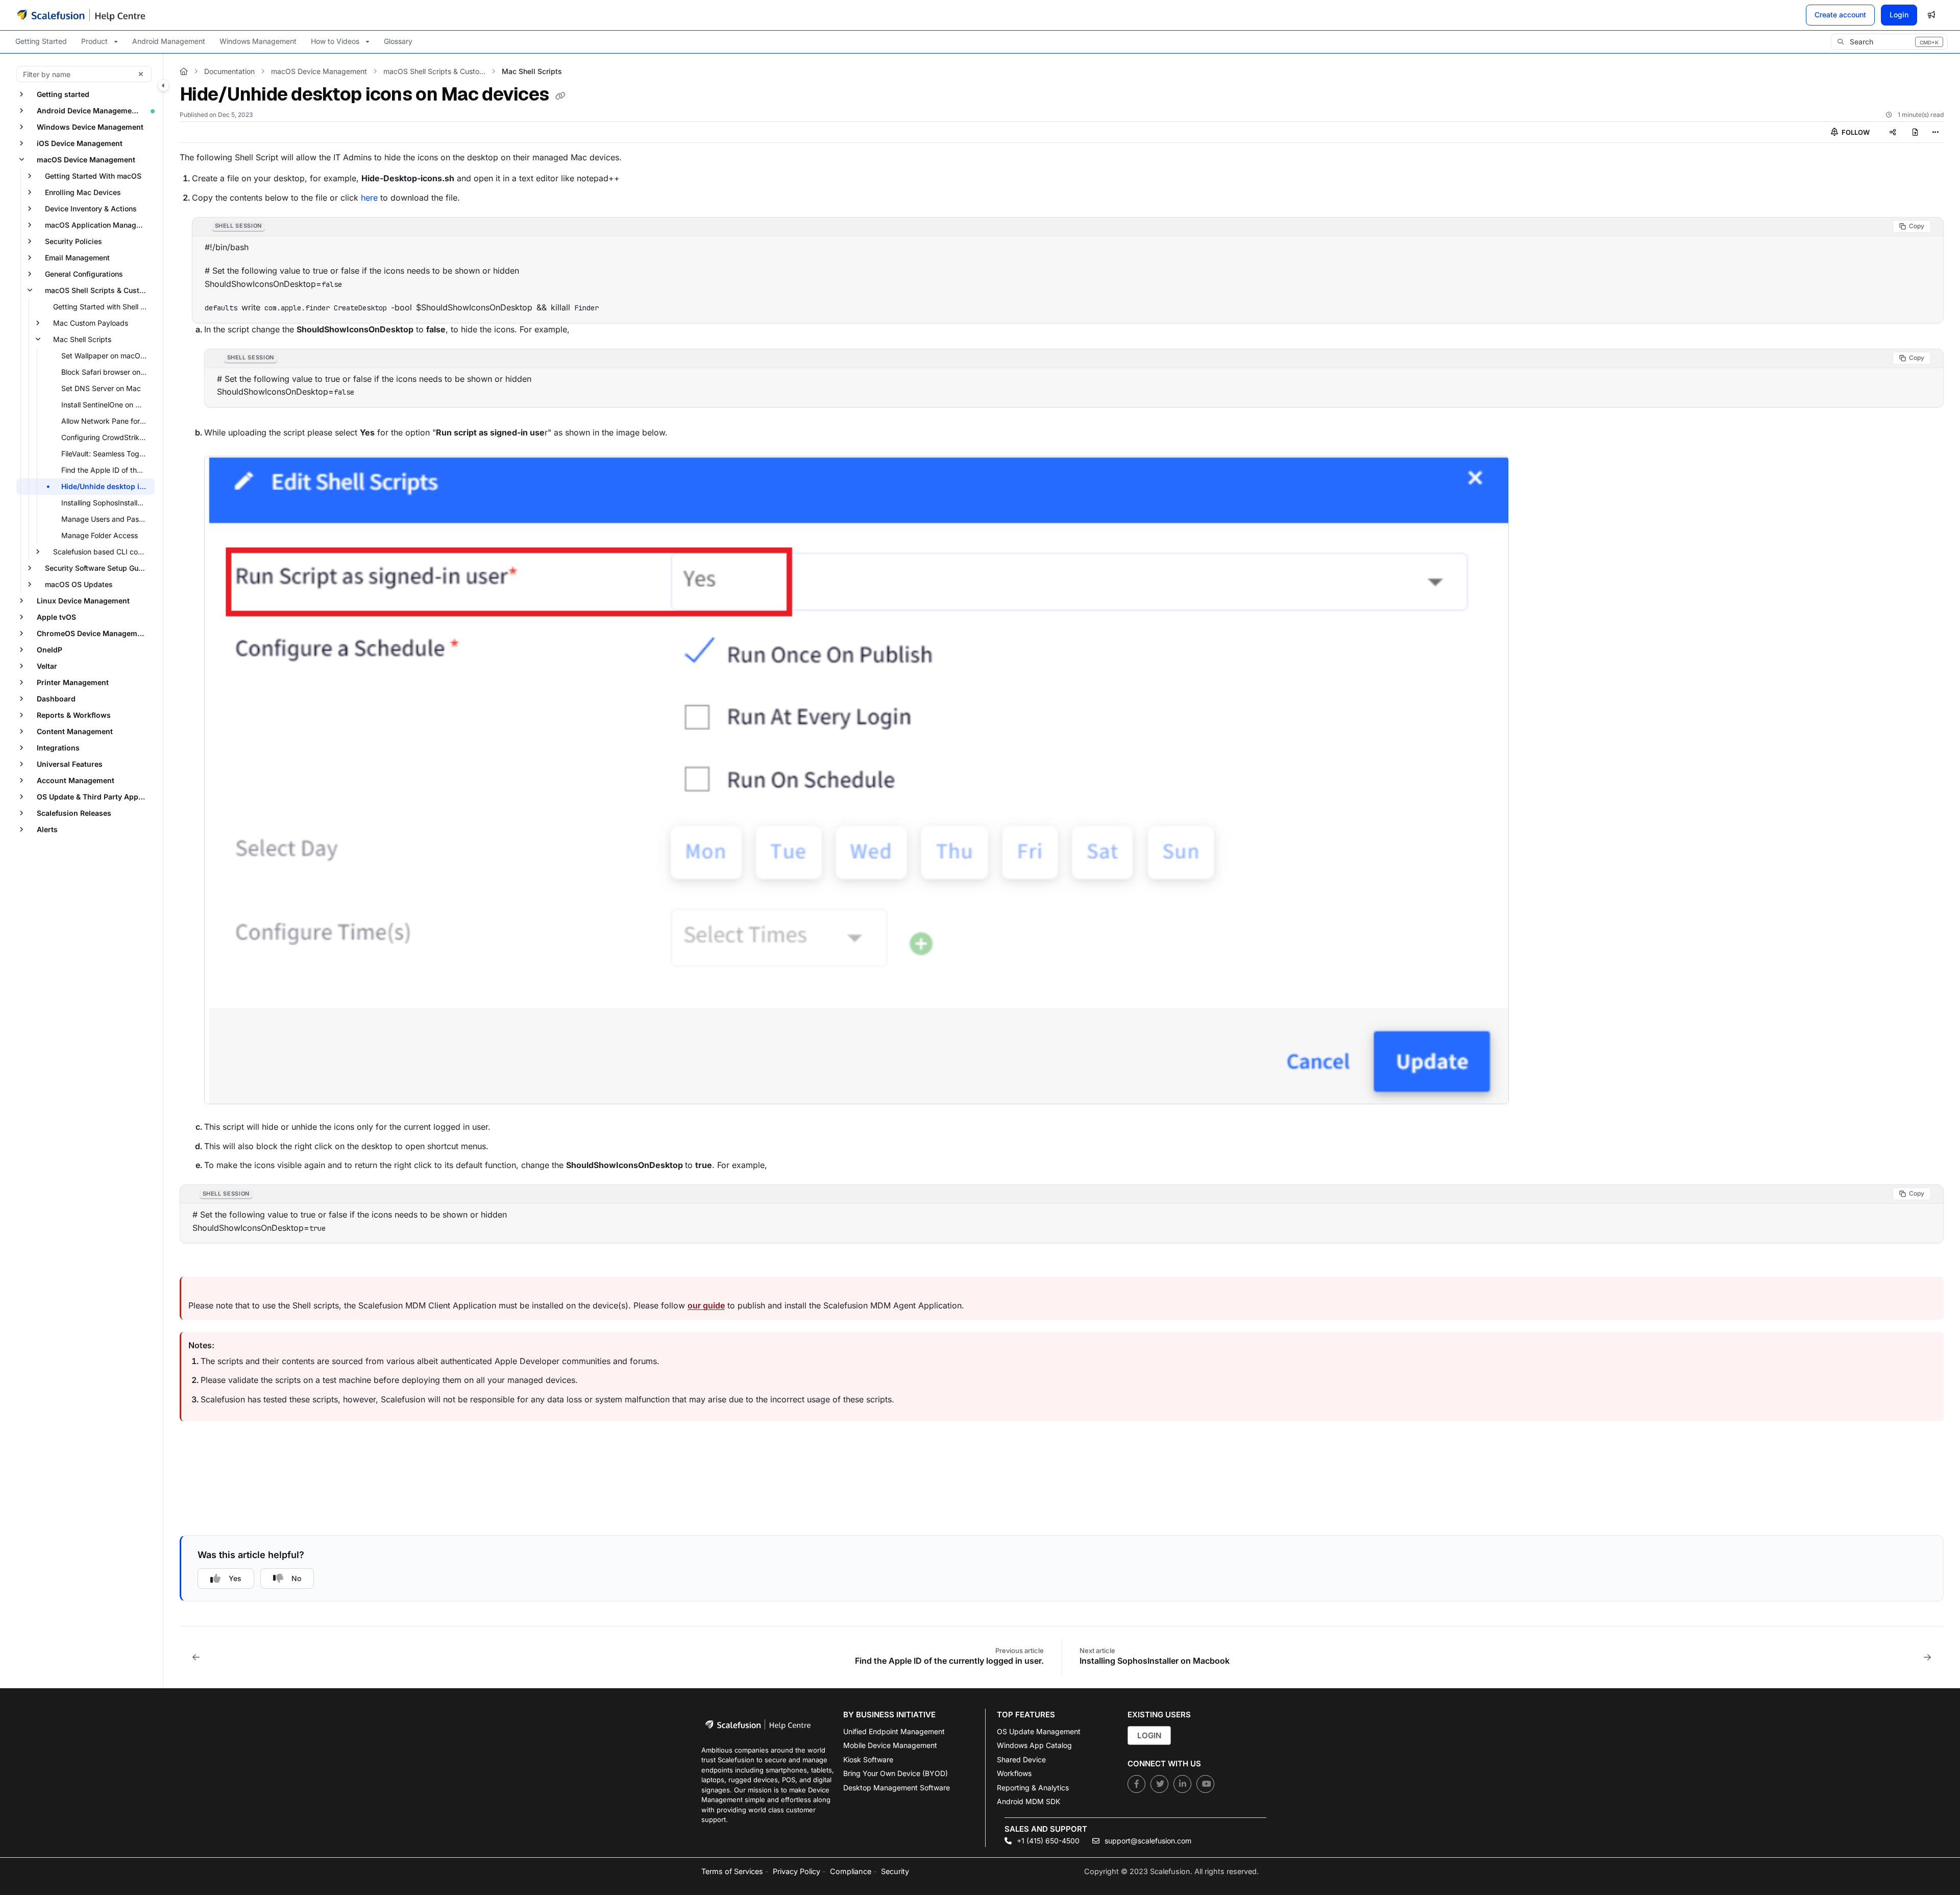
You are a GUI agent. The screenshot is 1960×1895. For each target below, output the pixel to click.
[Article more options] (1935, 132)
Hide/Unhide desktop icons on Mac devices (107, 486)
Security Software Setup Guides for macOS (99, 568)
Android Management (169, 41)
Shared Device (1021, 1759)
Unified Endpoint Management (894, 1731)
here (369, 198)
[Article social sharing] (1893, 132)
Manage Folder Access (100, 535)
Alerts (47, 829)
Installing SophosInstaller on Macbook (107, 503)
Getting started (63, 94)
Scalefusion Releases (74, 813)
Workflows (1014, 1773)
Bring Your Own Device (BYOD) (896, 1773)
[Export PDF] (1915, 132)
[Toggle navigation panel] (163, 85)
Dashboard (56, 699)
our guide (706, 1305)
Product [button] (94, 41)
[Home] (81, 15)
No (296, 1578)
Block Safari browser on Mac (107, 372)
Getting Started (41, 41)
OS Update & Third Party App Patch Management (95, 797)
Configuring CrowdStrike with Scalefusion (107, 437)
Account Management (76, 780)
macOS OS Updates (79, 584)
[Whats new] (1931, 15)
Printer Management (73, 682)
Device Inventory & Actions (91, 209)
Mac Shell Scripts (82, 339)
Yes (235, 1578)
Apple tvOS (56, 617)
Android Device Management (88, 111)
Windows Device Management (90, 127)
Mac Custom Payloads (91, 323)
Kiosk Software (868, 1759)
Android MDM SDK (1028, 1801)
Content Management (75, 731)
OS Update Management (1039, 1731)
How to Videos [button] (335, 41)
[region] (1068, 270)
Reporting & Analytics (1033, 1788)
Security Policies (73, 241)
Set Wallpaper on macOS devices (107, 356)
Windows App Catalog (1034, 1745)
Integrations (58, 748)
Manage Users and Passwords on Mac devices (107, 519)
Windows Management (258, 41)
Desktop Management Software (897, 1788)
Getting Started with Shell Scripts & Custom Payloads (103, 307)
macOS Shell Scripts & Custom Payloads (99, 290)
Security (895, 1871)
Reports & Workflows (74, 715)
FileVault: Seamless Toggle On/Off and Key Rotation (107, 454)
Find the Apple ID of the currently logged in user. (107, 470)
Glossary (398, 41)
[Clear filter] (141, 74)
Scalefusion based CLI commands (103, 552)
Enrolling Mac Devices (83, 192)
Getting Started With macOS (93, 176)
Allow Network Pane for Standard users (107, 421)
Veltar (47, 666)
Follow (1855, 132)
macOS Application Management (99, 225)
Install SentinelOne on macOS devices (107, 405)
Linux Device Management (83, 601)
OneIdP (50, 650)
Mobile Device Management (890, 1745)
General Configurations (84, 274)
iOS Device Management (80, 143)
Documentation (229, 71)
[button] (1889, 42)
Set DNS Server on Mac (101, 388)
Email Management (77, 258)
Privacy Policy (797, 1871)
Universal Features (70, 764)
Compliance (851, 1871)
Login (1899, 15)
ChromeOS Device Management (93, 633)
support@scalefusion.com (1147, 1841)
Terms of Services (732, 1871)
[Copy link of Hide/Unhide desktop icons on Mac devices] (560, 96)
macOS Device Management (86, 160)
